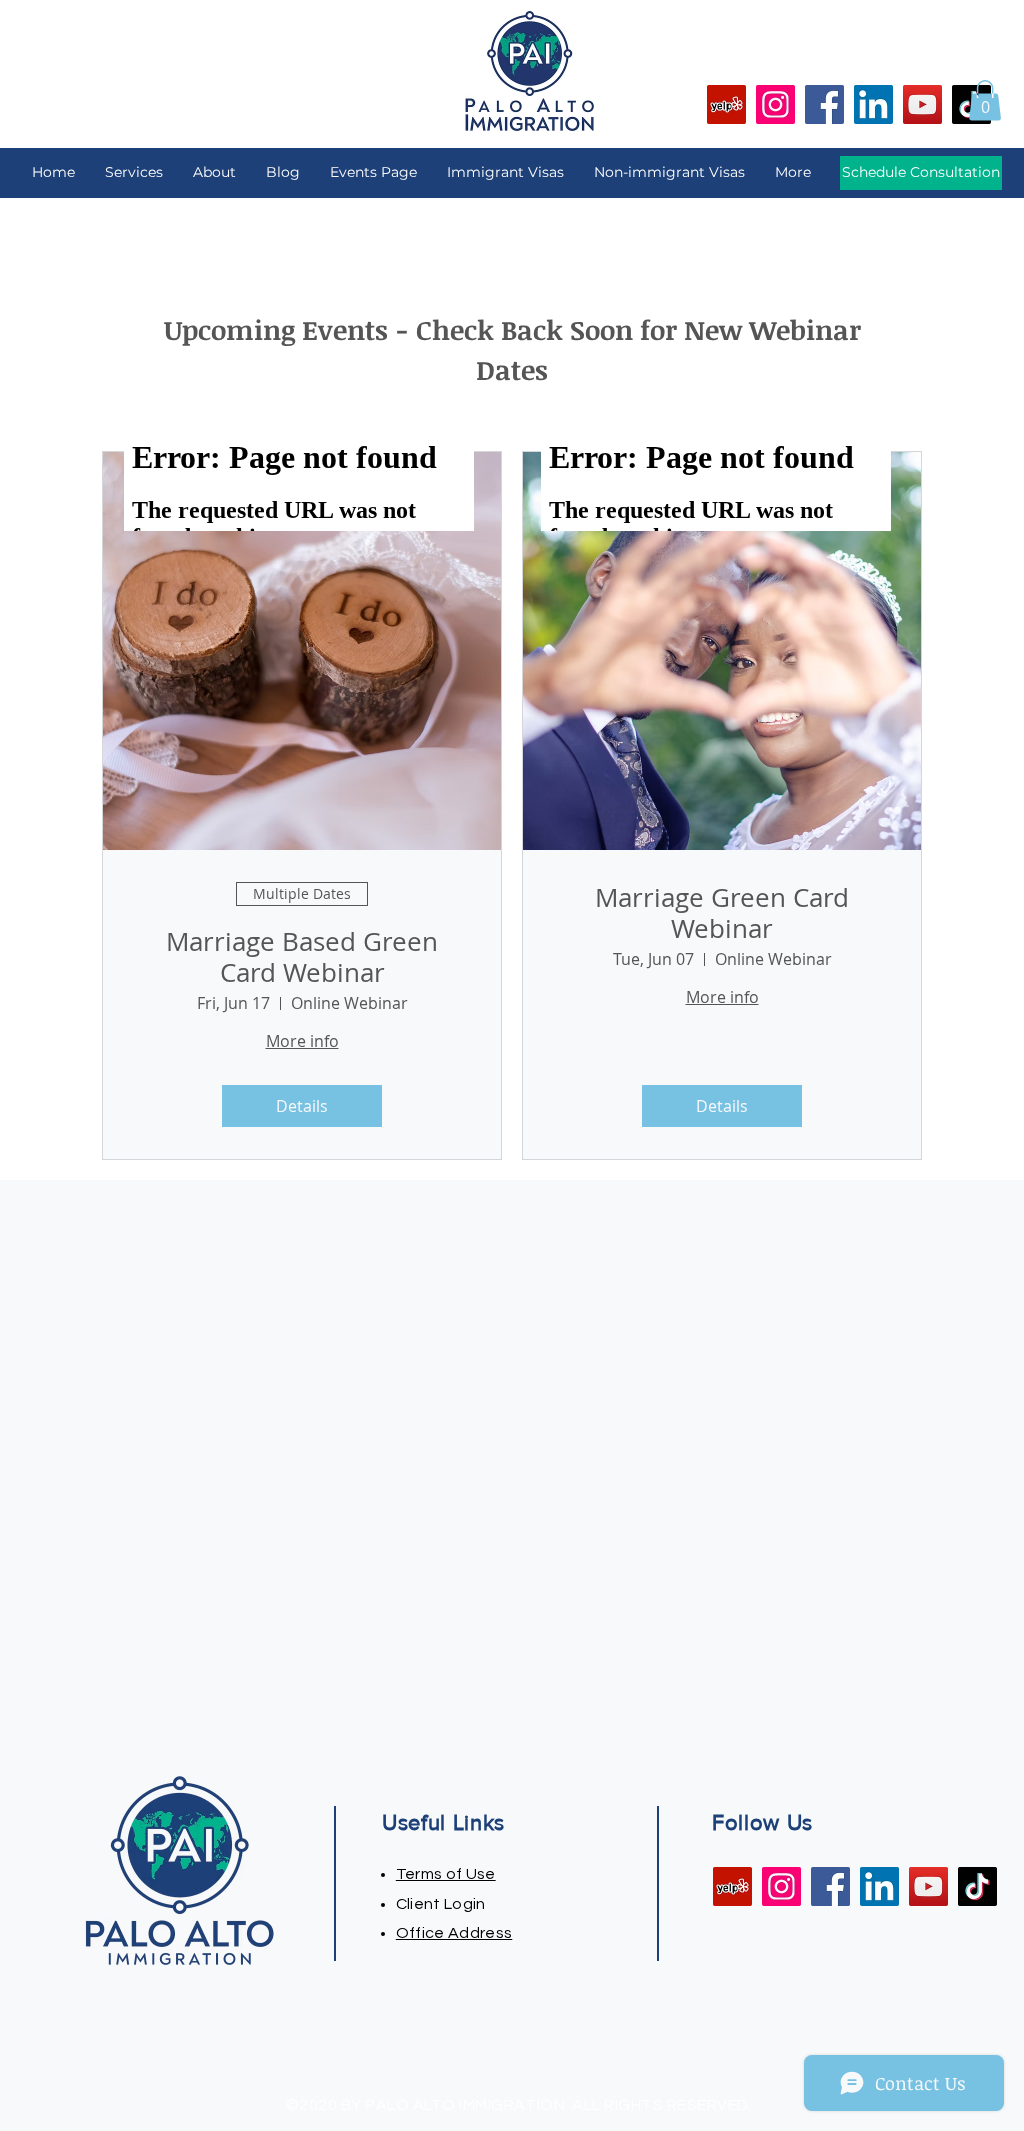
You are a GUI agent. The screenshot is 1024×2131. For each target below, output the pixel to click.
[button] (985, 100)
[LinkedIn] (873, 104)
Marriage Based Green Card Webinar (302, 957)
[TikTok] (977, 1886)
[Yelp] (726, 104)
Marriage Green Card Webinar (722, 913)
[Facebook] (824, 104)
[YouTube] (922, 104)
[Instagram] (775, 104)
